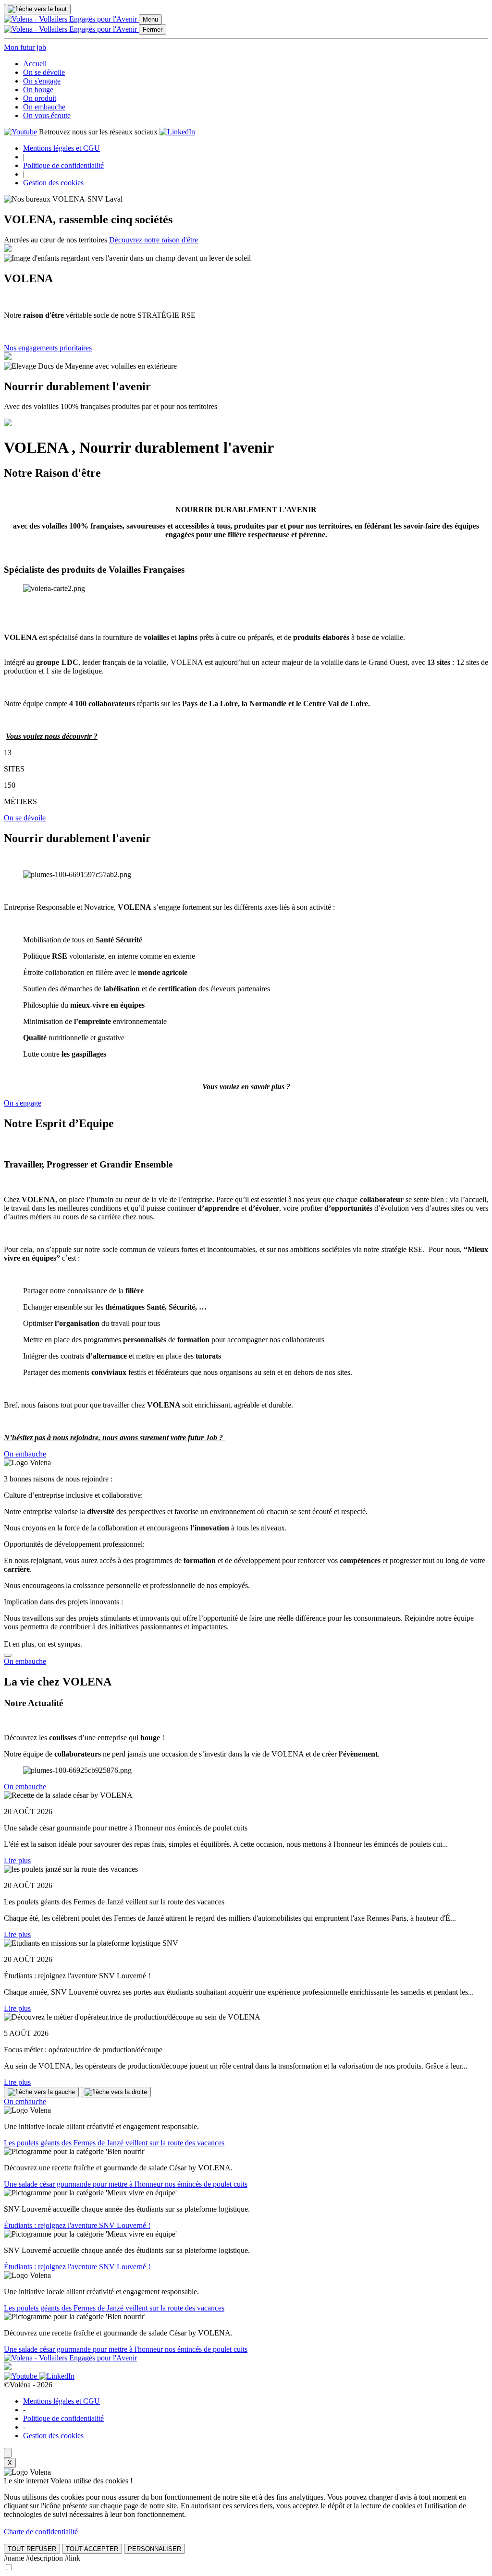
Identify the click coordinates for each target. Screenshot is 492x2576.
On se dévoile (44, 72)
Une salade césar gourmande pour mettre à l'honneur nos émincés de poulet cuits (126, 2184)
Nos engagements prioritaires (48, 348)
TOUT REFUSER (32, 2549)
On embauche (44, 107)
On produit (40, 98)
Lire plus (17, 1860)
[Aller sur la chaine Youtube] (20, 132)
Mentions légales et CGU (61, 148)
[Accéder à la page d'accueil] (71, 19)
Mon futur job (25, 47)
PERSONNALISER (154, 2549)
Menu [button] (150, 19)
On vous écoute (47, 115)
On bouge (38, 90)
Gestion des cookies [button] (53, 183)
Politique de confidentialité (63, 165)
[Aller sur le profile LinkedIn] (177, 132)
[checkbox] (9, 2568)
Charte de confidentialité (41, 2532)
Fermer (153, 30)
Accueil (35, 64)
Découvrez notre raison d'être (154, 240)
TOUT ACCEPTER (92, 2549)
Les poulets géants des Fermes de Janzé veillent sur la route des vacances (114, 2143)
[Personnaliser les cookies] (8, 2453)
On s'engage (42, 81)
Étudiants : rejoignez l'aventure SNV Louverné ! (77, 2225)
